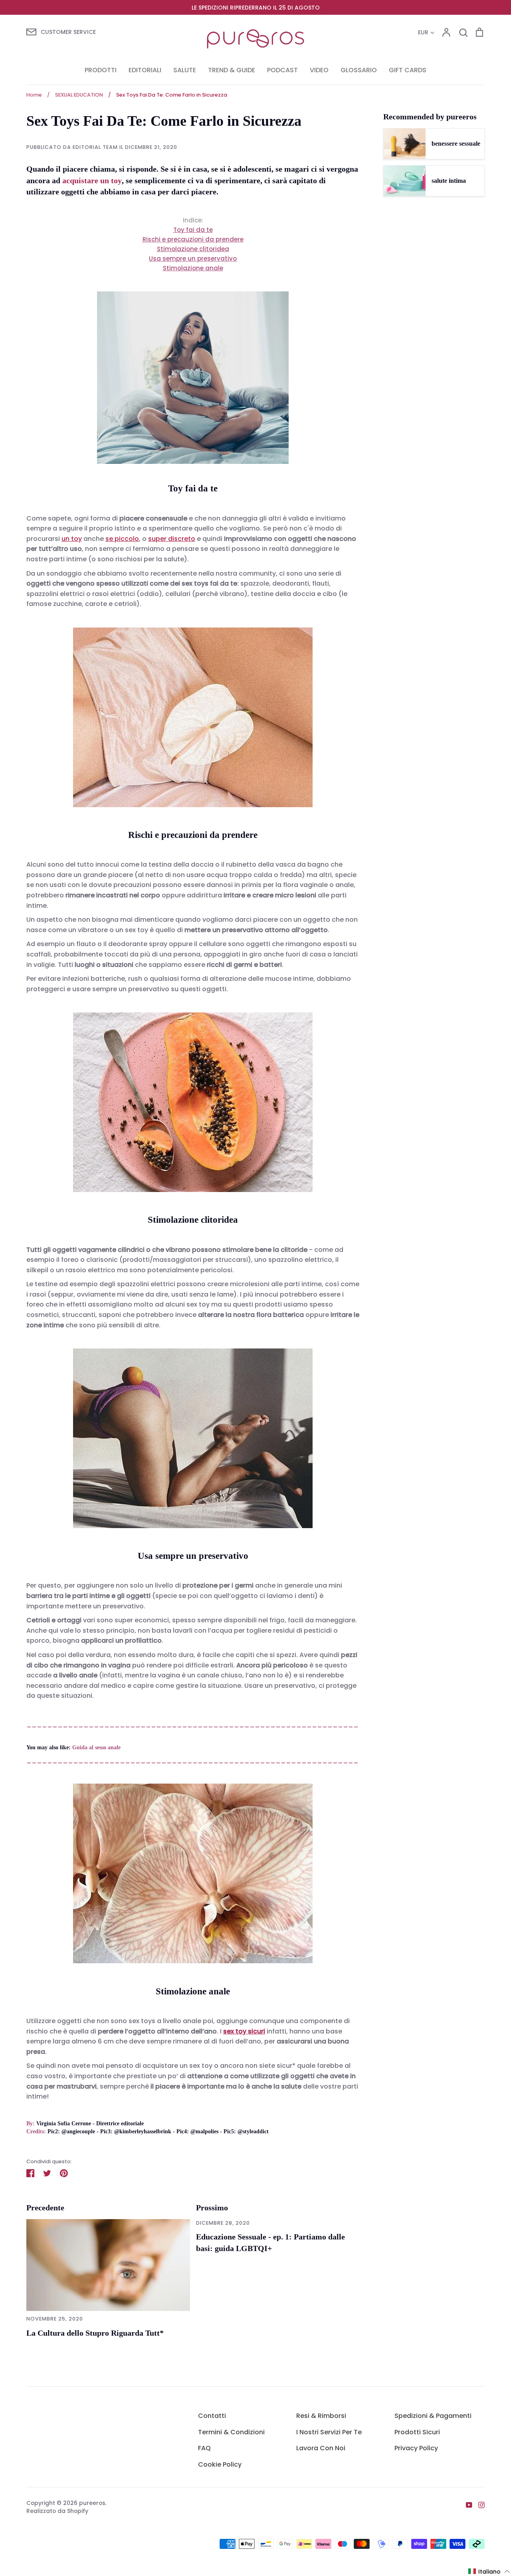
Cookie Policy (220, 2464)
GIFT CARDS (408, 70)
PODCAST (282, 70)
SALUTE (185, 70)
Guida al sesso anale (96, 1747)
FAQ (204, 2448)
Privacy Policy (416, 2448)
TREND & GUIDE (232, 70)
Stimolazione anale (193, 268)
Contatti (212, 2416)
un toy (72, 539)
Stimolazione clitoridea (193, 249)
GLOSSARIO (359, 70)
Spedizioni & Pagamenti (433, 2416)
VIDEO (319, 70)
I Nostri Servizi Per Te (329, 2432)
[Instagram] (478, 2504)
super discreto (172, 539)
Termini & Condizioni (231, 2432)
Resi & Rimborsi (321, 2416)
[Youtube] (466, 2504)
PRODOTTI (101, 70)
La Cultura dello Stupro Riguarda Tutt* (95, 2333)
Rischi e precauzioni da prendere (193, 239)
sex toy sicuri (244, 2031)
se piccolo (122, 539)
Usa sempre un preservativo (193, 258)
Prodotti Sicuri (417, 2432)
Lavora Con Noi (321, 2448)
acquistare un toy (92, 180)
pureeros (92, 2503)
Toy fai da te (193, 230)
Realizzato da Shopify (57, 2511)
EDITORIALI (145, 70)
